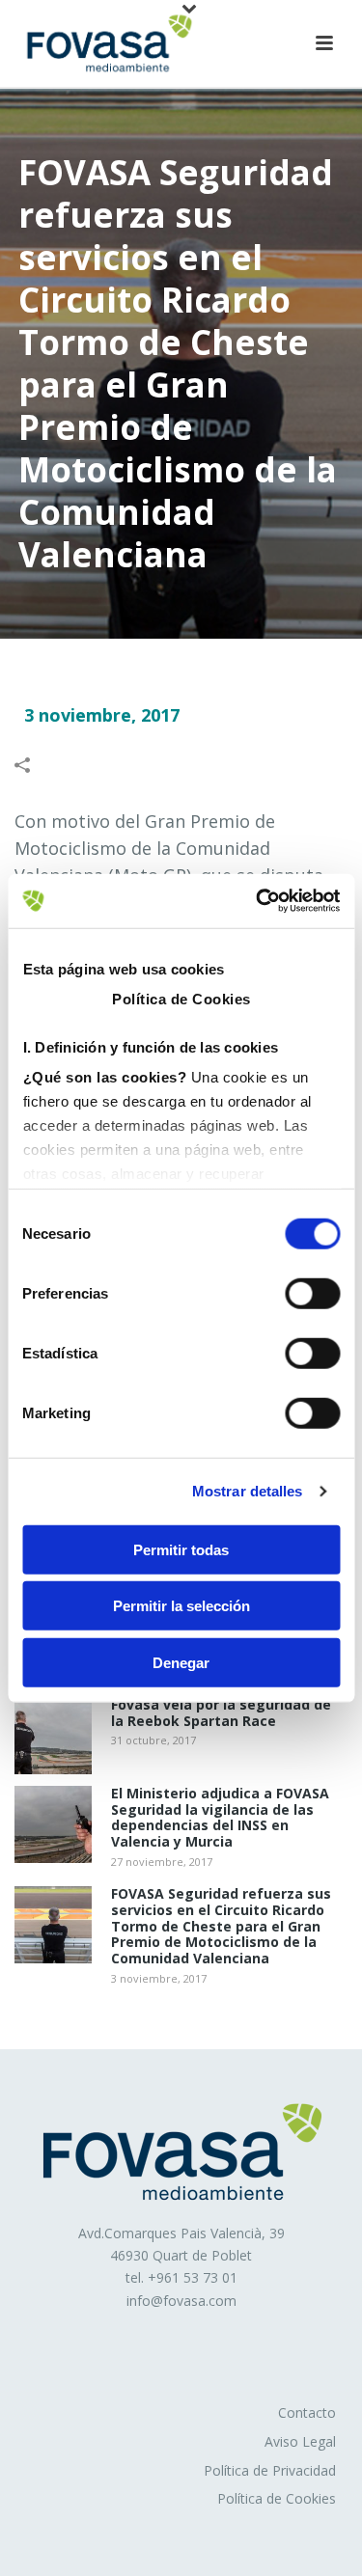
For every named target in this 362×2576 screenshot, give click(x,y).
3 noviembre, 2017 (102, 715)
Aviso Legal (300, 2441)
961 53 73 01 (197, 2277)
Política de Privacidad (270, 2470)
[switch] (312, 1293)
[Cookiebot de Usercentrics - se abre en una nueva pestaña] (258, 901)
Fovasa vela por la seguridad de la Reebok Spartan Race (221, 1713)
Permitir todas (181, 1549)
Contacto (307, 2412)
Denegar (181, 1662)
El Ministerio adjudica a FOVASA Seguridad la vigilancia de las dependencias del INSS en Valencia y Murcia (220, 1818)
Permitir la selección (181, 1606)
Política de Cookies (277, 2498)
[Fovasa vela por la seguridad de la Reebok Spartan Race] (53, 1736)
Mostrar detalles (248, 1491)
